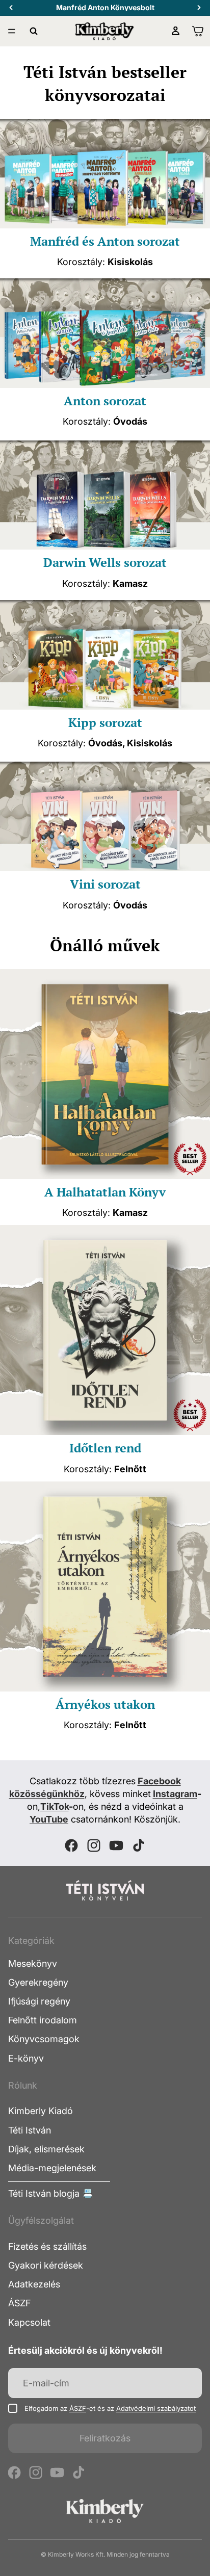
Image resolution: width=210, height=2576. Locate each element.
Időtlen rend (105, 1448)
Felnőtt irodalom (43, 2020)
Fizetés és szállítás (47, 2246)
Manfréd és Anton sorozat (105, 241)
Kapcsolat (29, 2322)
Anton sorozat (105, 401)
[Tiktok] (139, 1845)
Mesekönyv (33, 1963)
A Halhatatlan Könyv (105, 1192)
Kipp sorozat (105, 722)
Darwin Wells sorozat (105, 562)
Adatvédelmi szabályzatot (156, 2408)
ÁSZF (19, 2303)
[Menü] (12, 31)
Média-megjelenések (52, 2168)
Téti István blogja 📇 (51, 2193)
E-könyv (26, 2058)
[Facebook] (71, 1845)
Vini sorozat (105, 884)
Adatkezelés (34, 2284)
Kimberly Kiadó (41, 2111)
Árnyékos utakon (105, 1704)
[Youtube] (116, 1845)
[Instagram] (94, 1845)
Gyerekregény (38, 1982)
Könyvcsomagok (44, 2039)
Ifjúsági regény (39, 2001)
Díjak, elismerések (46, 2149)
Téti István (30, 2130)
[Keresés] (34, 31)
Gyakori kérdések (46, 2265)
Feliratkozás (105, 2438)
